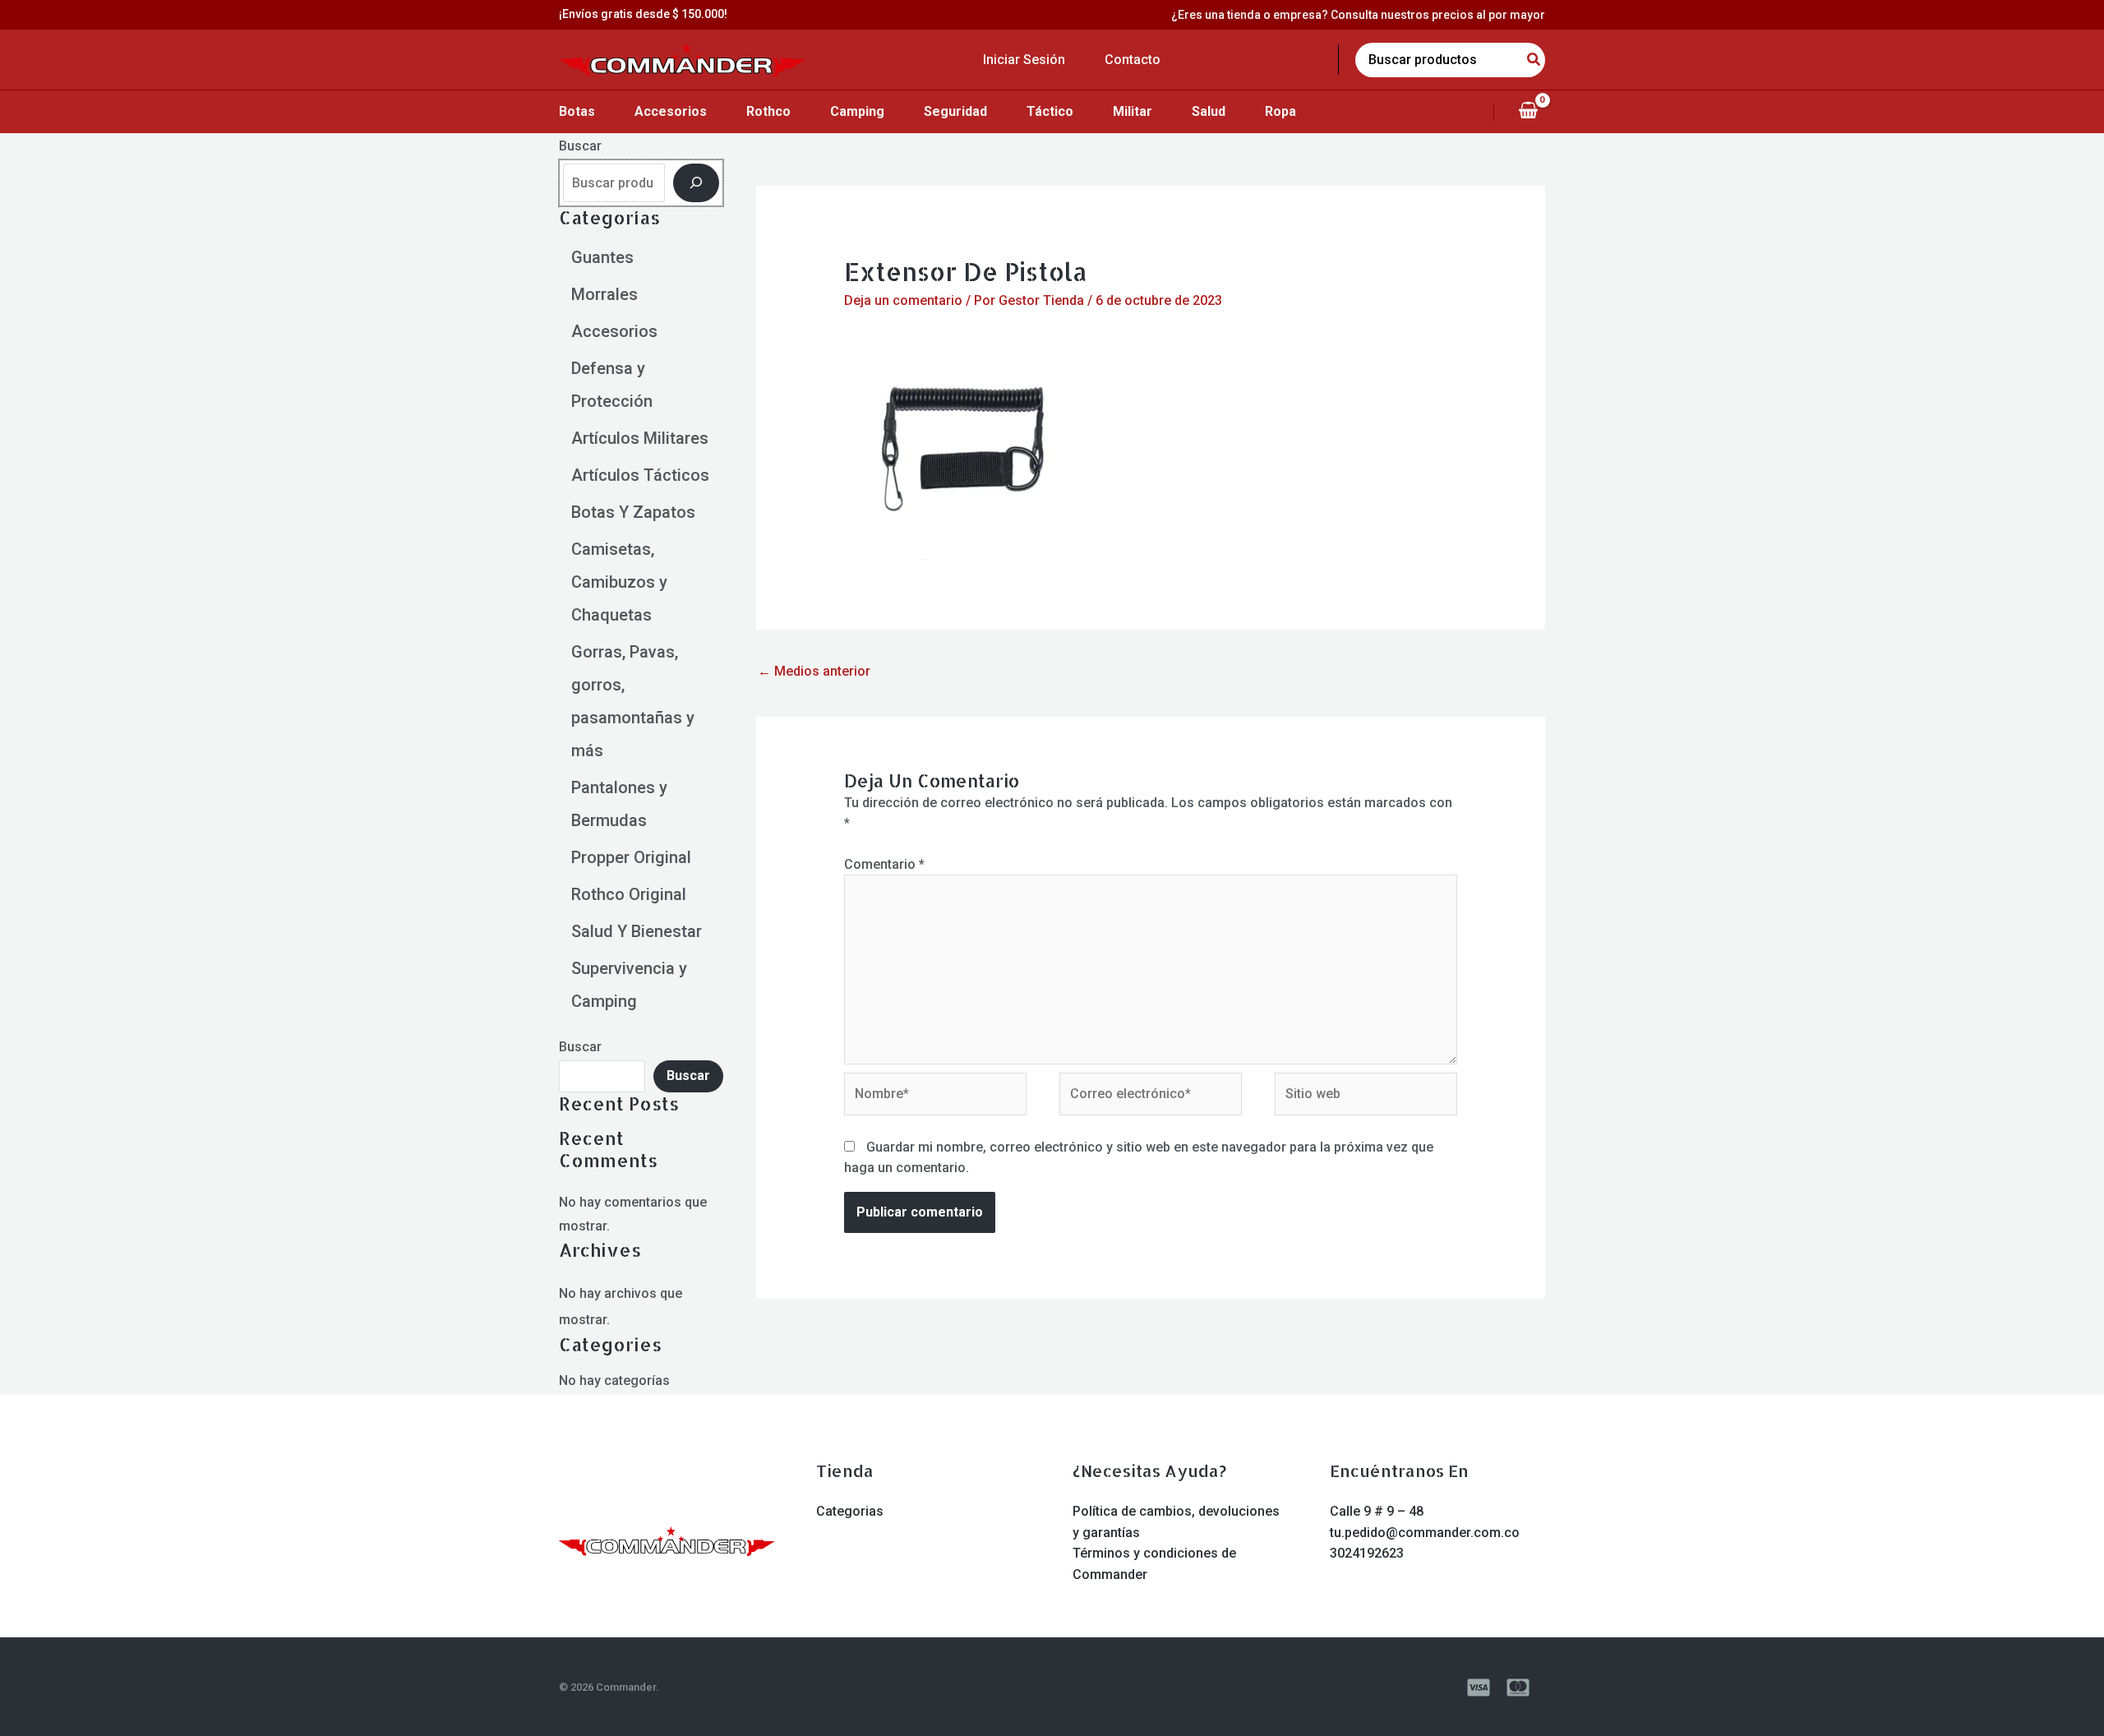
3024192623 (1367, 1553)
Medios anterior (814, 671)
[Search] (1534, 60)
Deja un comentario (903, 300)
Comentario (884, 864)
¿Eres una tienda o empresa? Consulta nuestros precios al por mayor (1358, 15)
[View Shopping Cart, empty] (1528, 112)
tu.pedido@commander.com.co (1425, 1533)
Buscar (580, 146)
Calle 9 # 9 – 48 (1377, 1511)
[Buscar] (696, 182)
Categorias (850, 1511)
